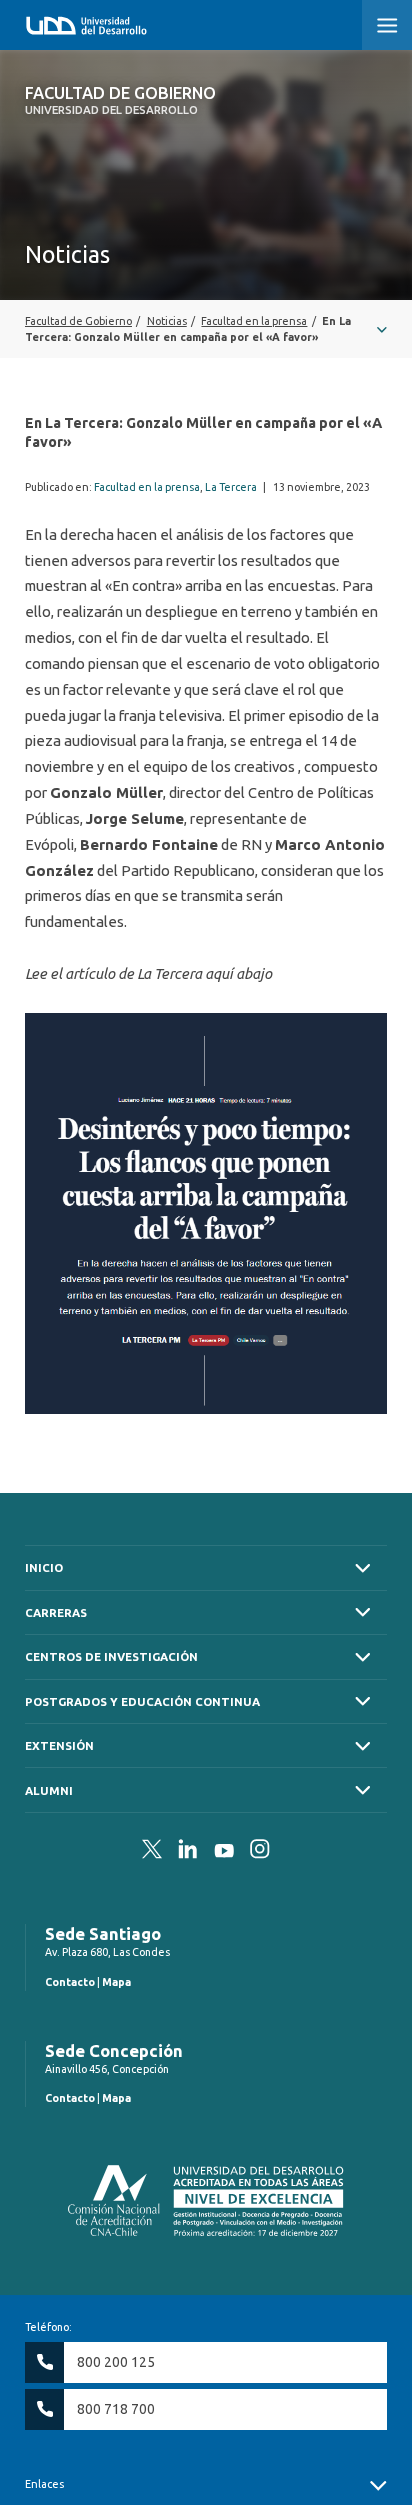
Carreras (56, 1612)
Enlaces (44, 2484)
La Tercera (231, 487)
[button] (387, 25)
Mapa (116, 1982)
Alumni (49, 1790)
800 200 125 (116, 2362)
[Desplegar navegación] (206, 329)
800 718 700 (116, 2409)
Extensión (59, 1745)
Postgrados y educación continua (142, 1701)
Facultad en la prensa (147, 487)
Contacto (70, 1982)
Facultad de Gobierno (120, 100)
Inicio (44, 1567)
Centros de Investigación (111, 1656)
